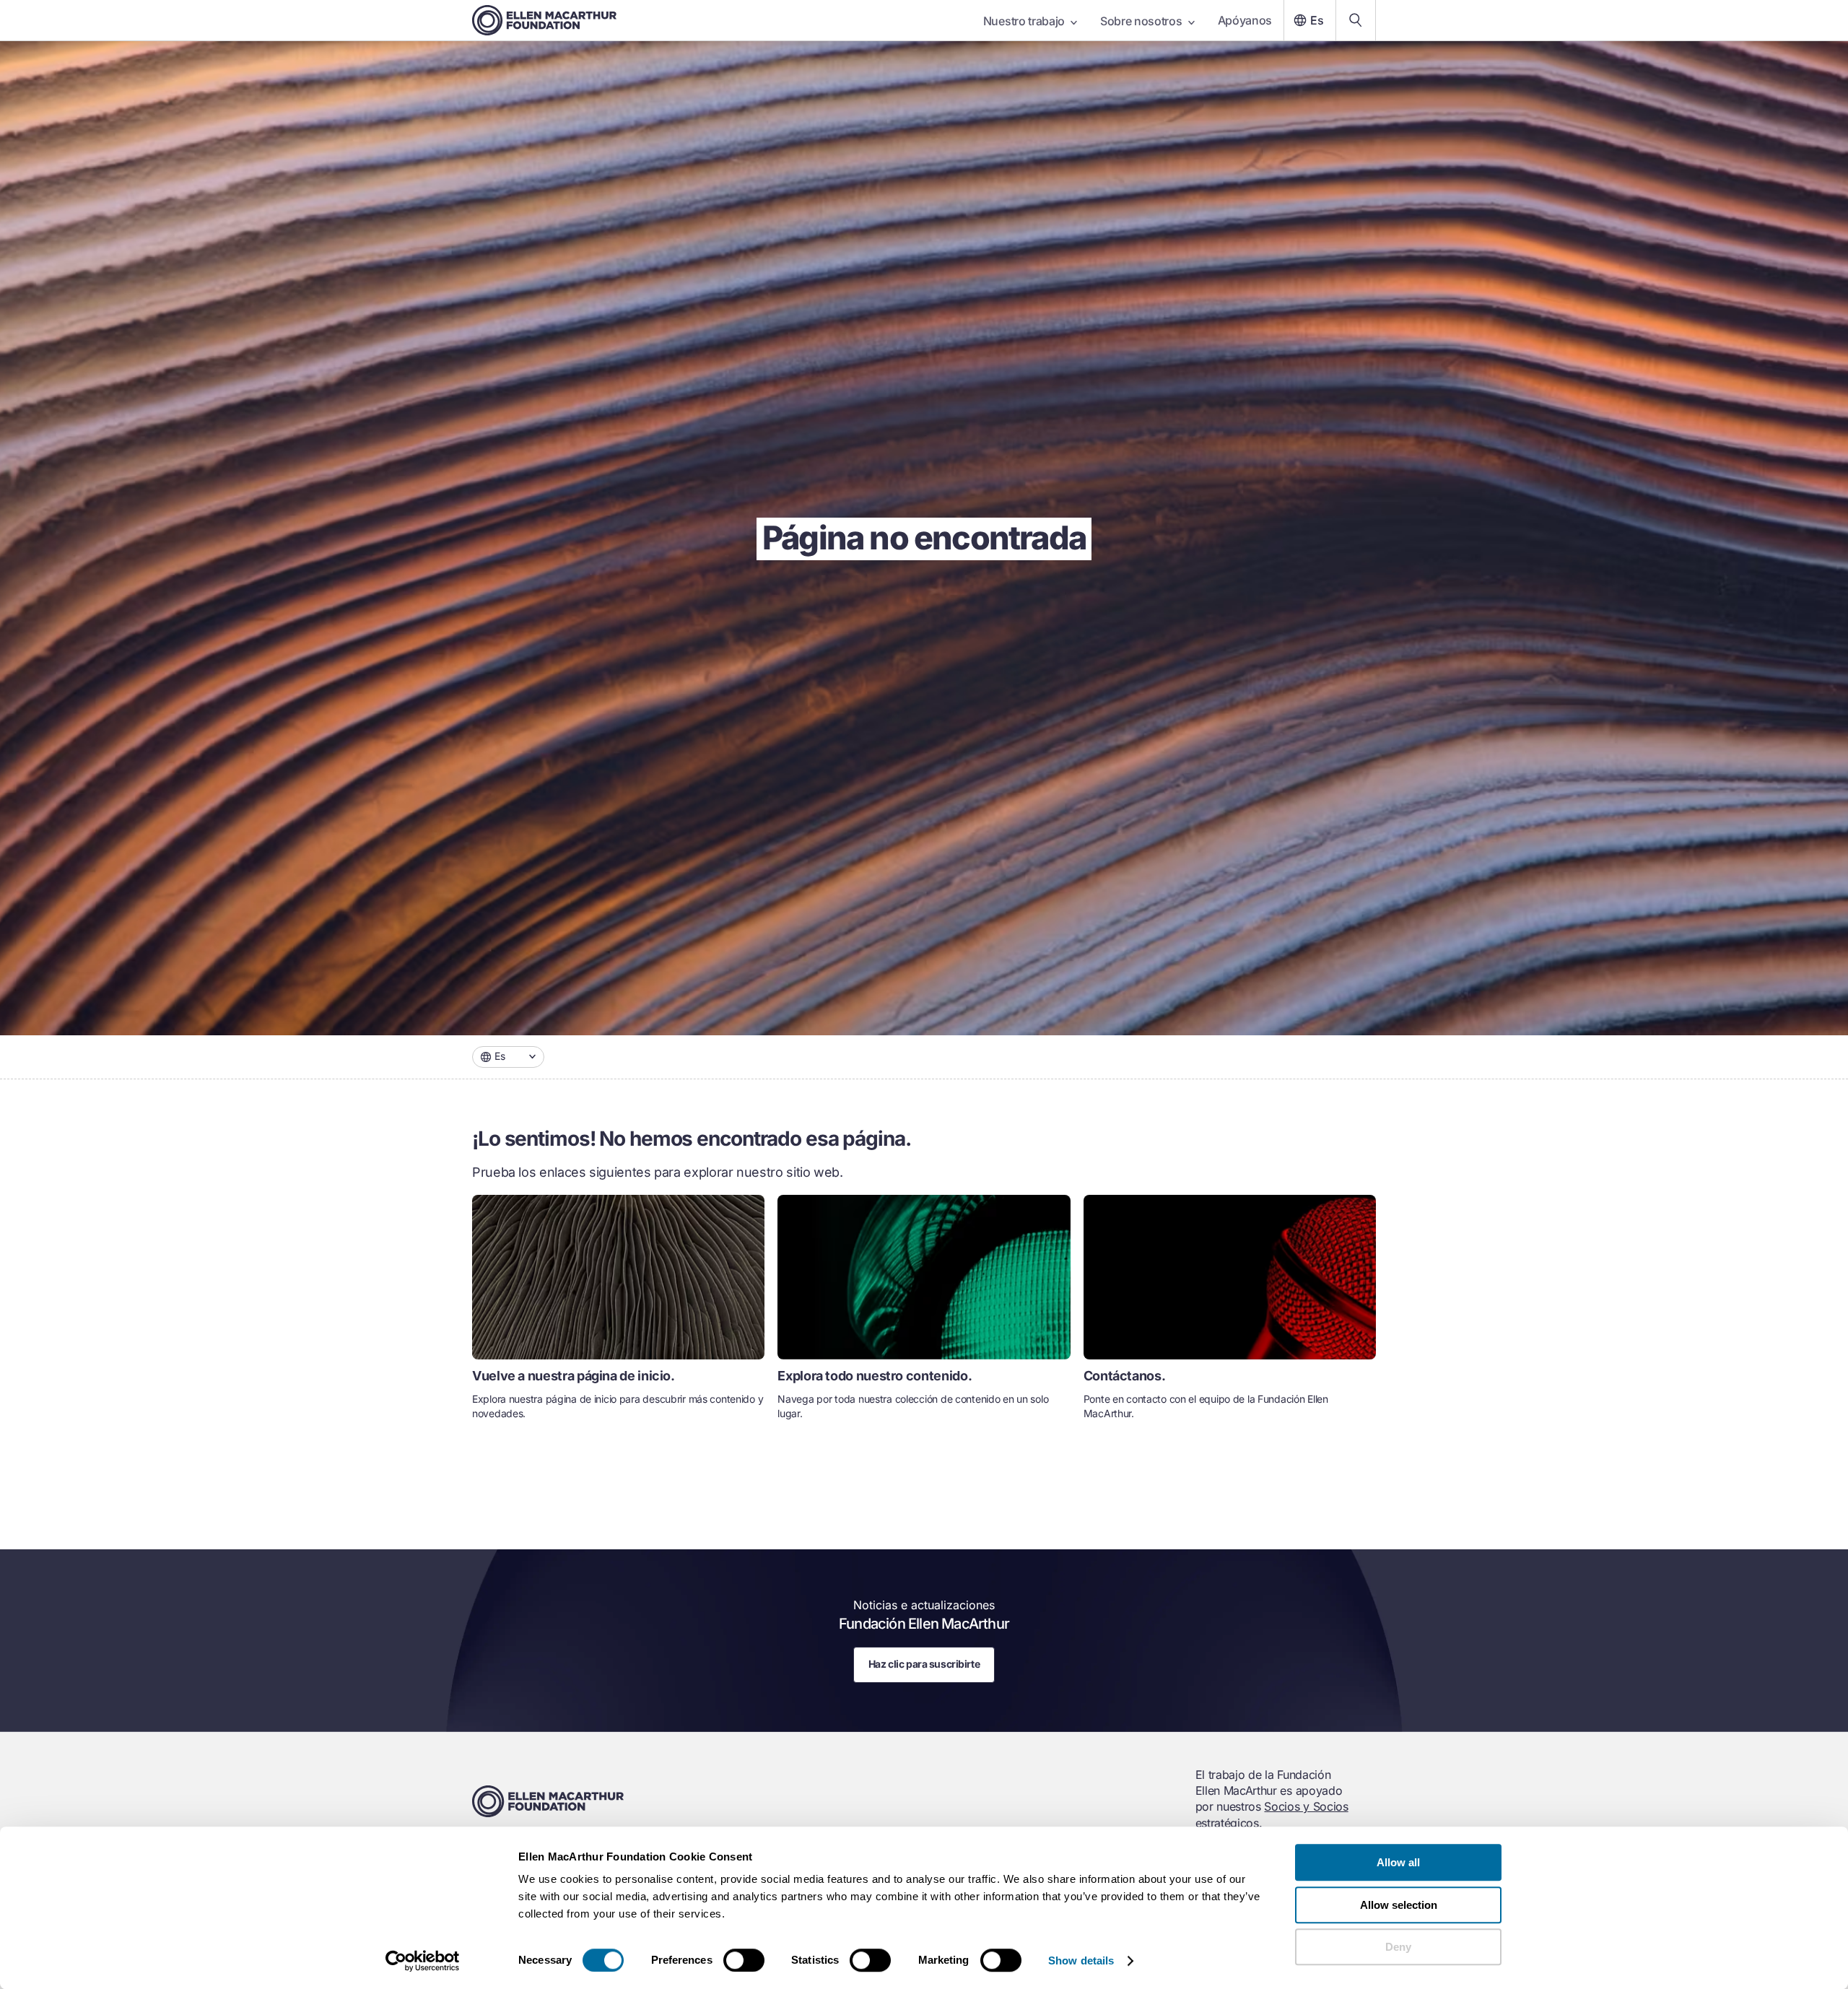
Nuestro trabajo (1024, 21)
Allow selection (1399, 1905)
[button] (508, 1057)
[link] (618, 1314)
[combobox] (508, 1057)
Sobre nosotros (1141, 21)
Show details (1081, 1960)
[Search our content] (1356, 20)
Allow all (1398, 1862)
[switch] (744, 1960)
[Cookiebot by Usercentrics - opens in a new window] (423, 1961)
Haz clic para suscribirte (924, 1664)
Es (1317, 20)
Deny (1398, 1947)
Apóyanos (1245, 20)
